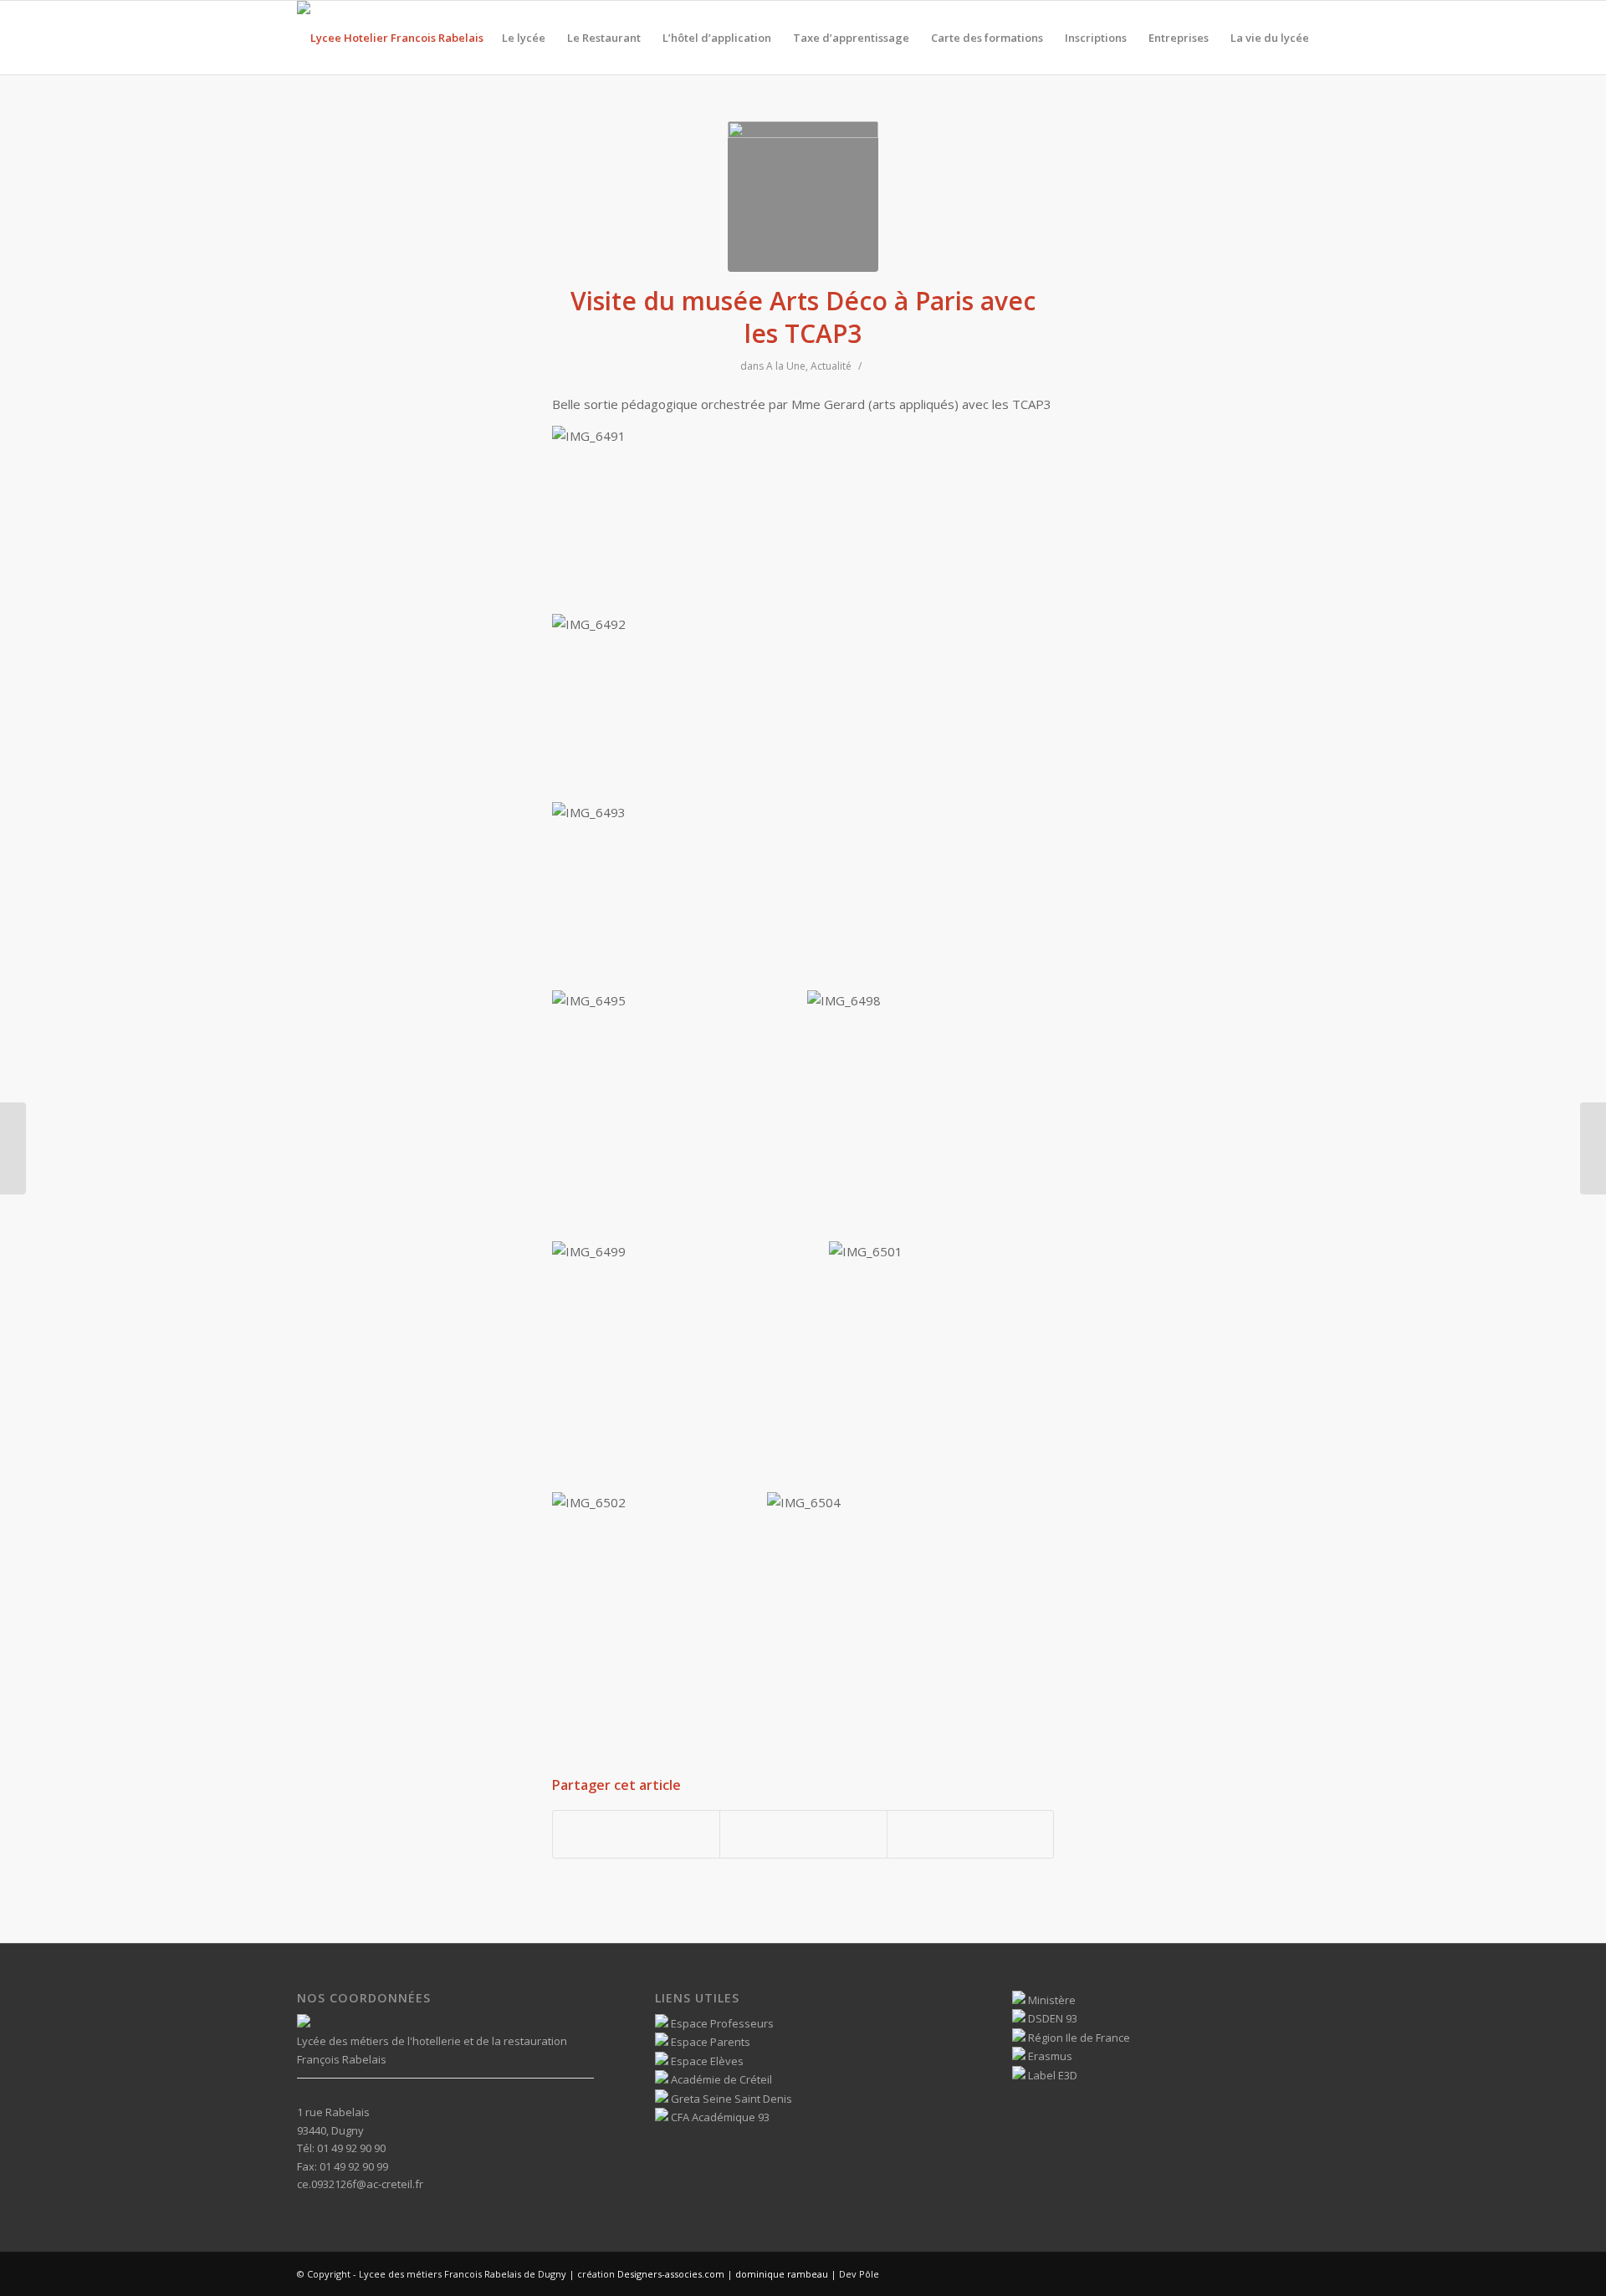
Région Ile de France (1078, 2038)
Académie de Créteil (720, 2079)
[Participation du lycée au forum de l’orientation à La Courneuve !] (13, 1148)
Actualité (831, 366)
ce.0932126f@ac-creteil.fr (360, 2184)
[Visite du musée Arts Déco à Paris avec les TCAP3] (803, 197)
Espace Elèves (706, 2061)
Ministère (1051, 2000)
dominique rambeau (780, 2274)
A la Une (786, 366)
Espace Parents (709, 2042)
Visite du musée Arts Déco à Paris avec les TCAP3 (803, 317)
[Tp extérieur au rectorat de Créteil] (1593, 1148)
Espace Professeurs (721, 2023)
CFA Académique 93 (719, 2117)
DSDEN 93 (1051, 2018)
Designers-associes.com (671, 2274)
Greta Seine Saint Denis (730, 2099)
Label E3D (1051, 2075)
